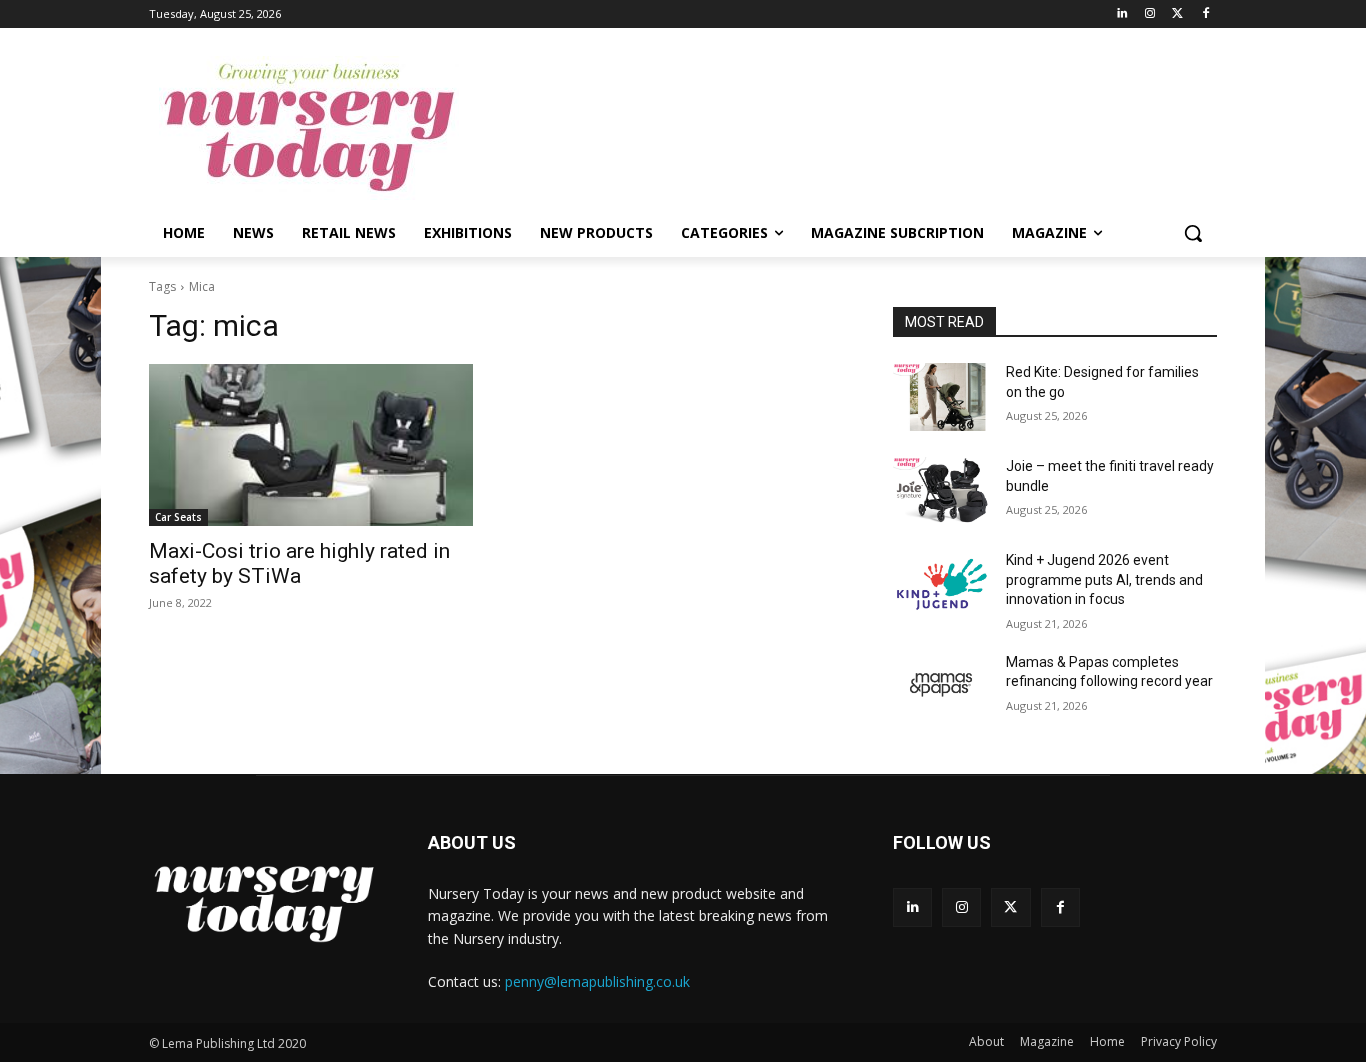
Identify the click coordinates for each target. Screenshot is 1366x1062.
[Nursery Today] (309, 128)
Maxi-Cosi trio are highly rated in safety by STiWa (299, 563)
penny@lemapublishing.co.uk (597, 981)
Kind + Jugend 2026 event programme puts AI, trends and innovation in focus (1104, 579)
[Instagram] (1150, 14)
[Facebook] (1205, 14)
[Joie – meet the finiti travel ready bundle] (941, 491)
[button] (1193, 233)
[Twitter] (1177, 14)
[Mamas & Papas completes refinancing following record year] (941, 687)
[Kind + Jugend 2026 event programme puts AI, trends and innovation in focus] (941, 585)
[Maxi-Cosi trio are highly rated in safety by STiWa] (311, 445)
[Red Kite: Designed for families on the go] (941, 397)
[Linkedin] (1122, 14)
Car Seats (178, 517)
